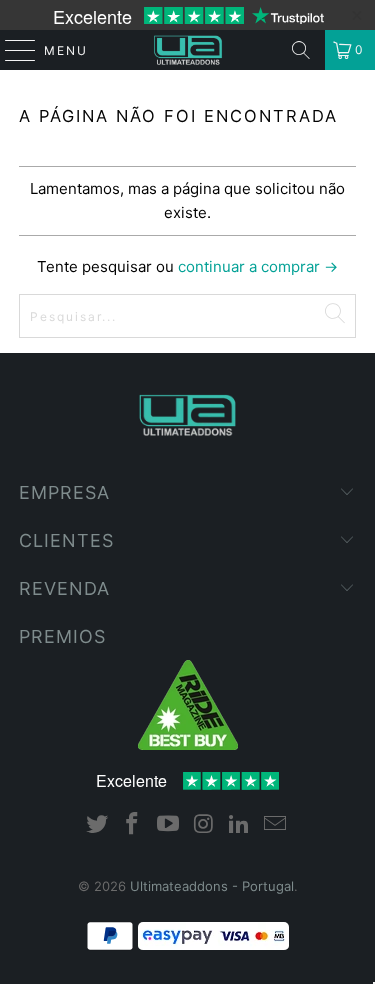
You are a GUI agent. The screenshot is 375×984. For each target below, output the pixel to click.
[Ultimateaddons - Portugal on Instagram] (205, 825)
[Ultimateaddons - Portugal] (188, 50)
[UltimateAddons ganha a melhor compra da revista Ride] (188, 745)
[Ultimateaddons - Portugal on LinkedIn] (240, 825)
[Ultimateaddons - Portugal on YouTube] (169, 825)
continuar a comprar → (258, 266)
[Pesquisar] (301, 50)
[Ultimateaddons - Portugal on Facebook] (133, 825)
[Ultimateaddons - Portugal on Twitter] (97, 825)
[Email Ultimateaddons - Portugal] (276, 825)
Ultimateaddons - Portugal (212, 886)
